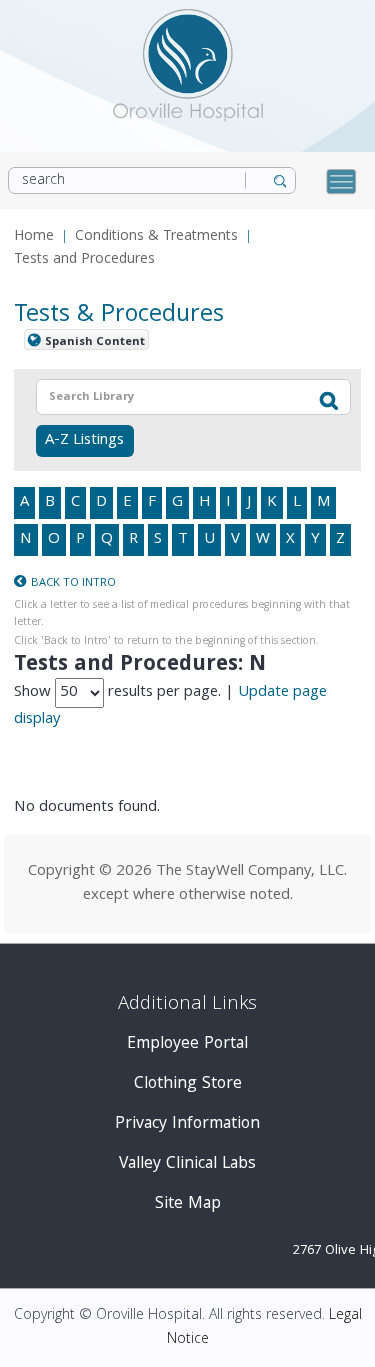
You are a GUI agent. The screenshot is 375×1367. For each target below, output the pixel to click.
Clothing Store (188, 1084)
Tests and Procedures (84, 260)
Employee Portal (187, 1044)
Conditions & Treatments (156, 237)
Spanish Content (95, 341)
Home (34, 237)
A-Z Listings (84, 441)
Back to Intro (73, 583)
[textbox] (162, 397)
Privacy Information (187, 1124)
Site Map (188, 1204)
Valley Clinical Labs (187, 1164)
